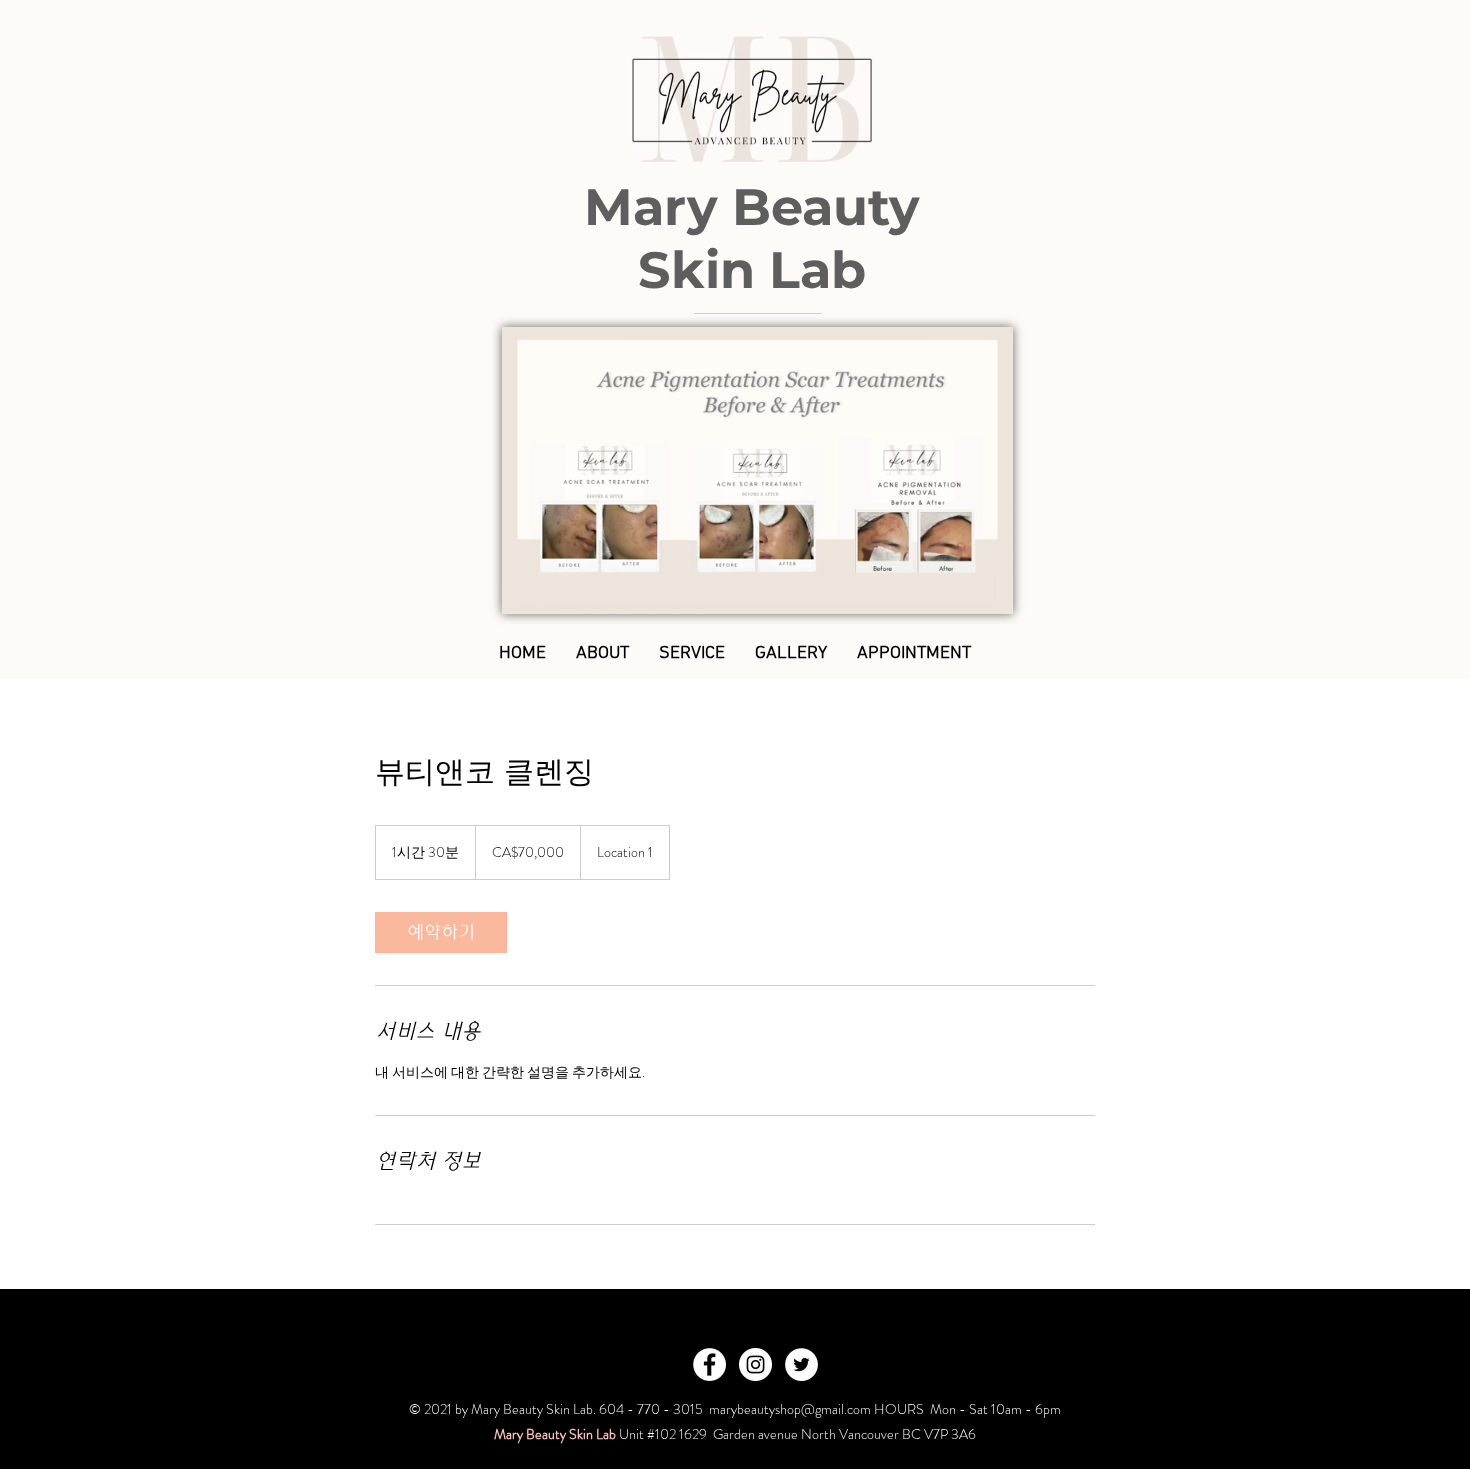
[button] (987, 592)
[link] (441, 932)
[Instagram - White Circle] (755, 1364)
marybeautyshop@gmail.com (790, 1409)
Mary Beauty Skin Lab (752, 238)
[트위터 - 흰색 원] (801, 1364)
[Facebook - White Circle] (709, 1364)
